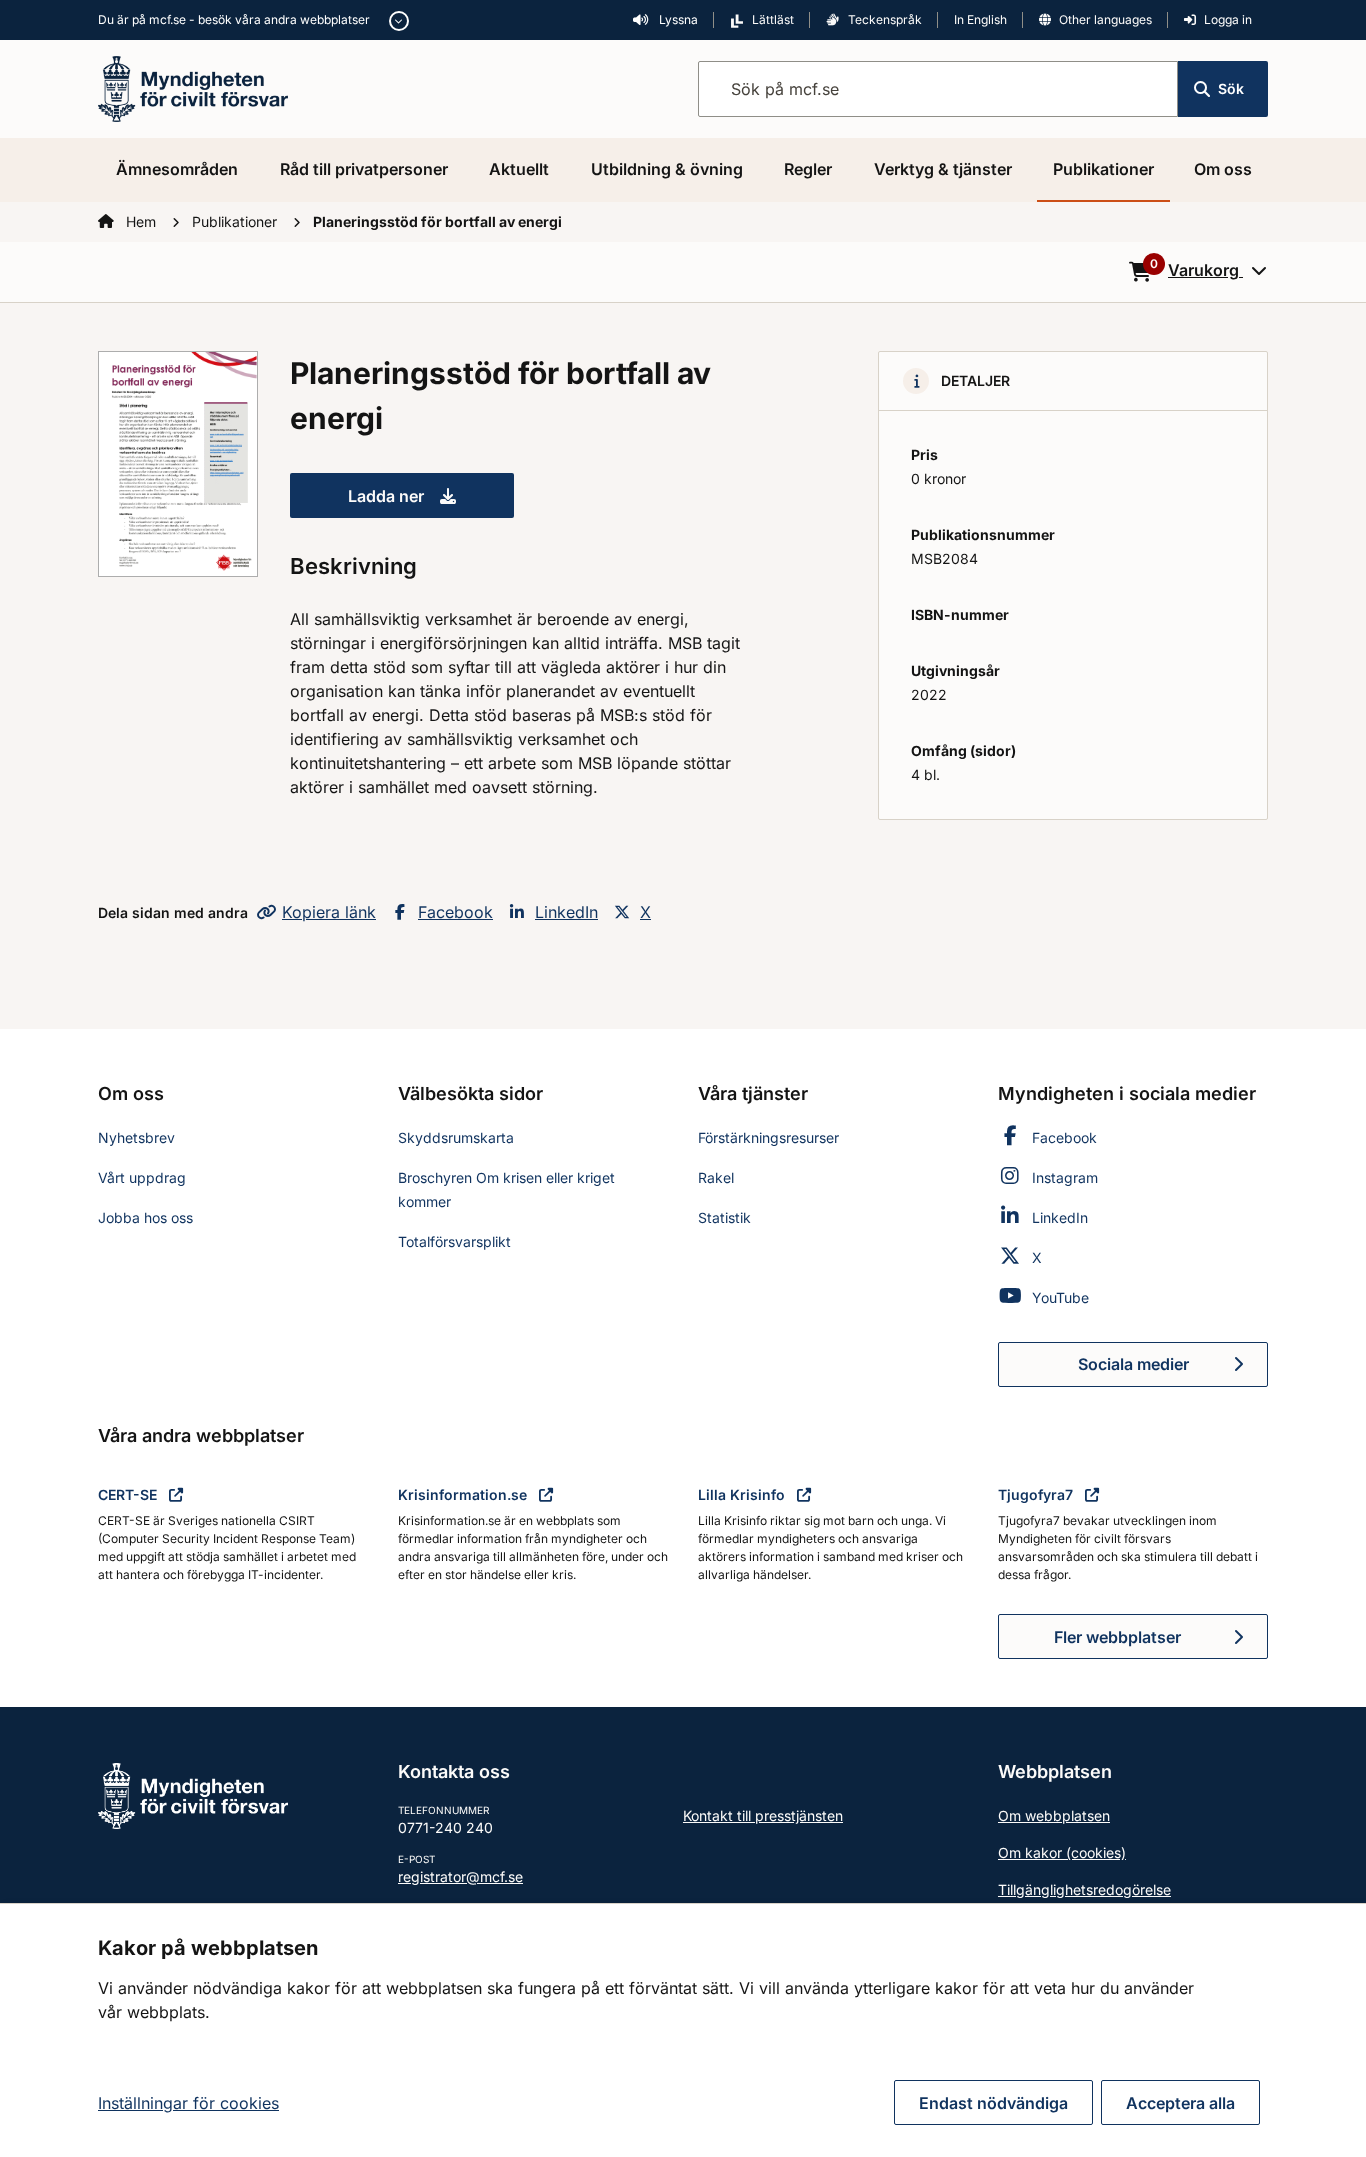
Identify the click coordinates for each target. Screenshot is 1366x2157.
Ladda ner (431, 502)
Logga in (1228, 19)
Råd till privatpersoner (364, 169)
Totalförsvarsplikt (454, 1241)
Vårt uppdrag (142, 1177)
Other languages (1105, 19)
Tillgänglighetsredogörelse (1084, 1889)
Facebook (455, 912)
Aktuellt (519, 169)
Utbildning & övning (667, 169)
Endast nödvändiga (993, 2103)
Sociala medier (1173, 1370)
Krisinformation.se (464, 1494)
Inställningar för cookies (188, 2103)
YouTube (1060, 1297)
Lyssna (677, 19)
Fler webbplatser (1117, 1637)
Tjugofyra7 (1037, 1494)
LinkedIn (566, 912)
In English (980, 19)
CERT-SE (129, 1494)
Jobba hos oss (145, 1217)
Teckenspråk (885, 19)
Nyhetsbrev (136, 1137)
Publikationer (1103, 169)
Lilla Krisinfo (743, 1494)
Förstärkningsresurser (768, 1137)
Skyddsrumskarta (456, 1137)
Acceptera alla (1180, 2103)
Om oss (1223, 169)
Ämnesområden (177, 169)
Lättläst (773, 19)
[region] (683, 2030)
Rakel (716, 1177)
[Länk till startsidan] (193, 87)
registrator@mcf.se (460, 1876)
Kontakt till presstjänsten (763, 1815)
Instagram (1065, 1177)
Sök (1231, 88)
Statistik (724, 1217)
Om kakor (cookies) (1062, 1852)
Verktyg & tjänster (943, 169)
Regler (808, 169)
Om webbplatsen (1054, 1815)
